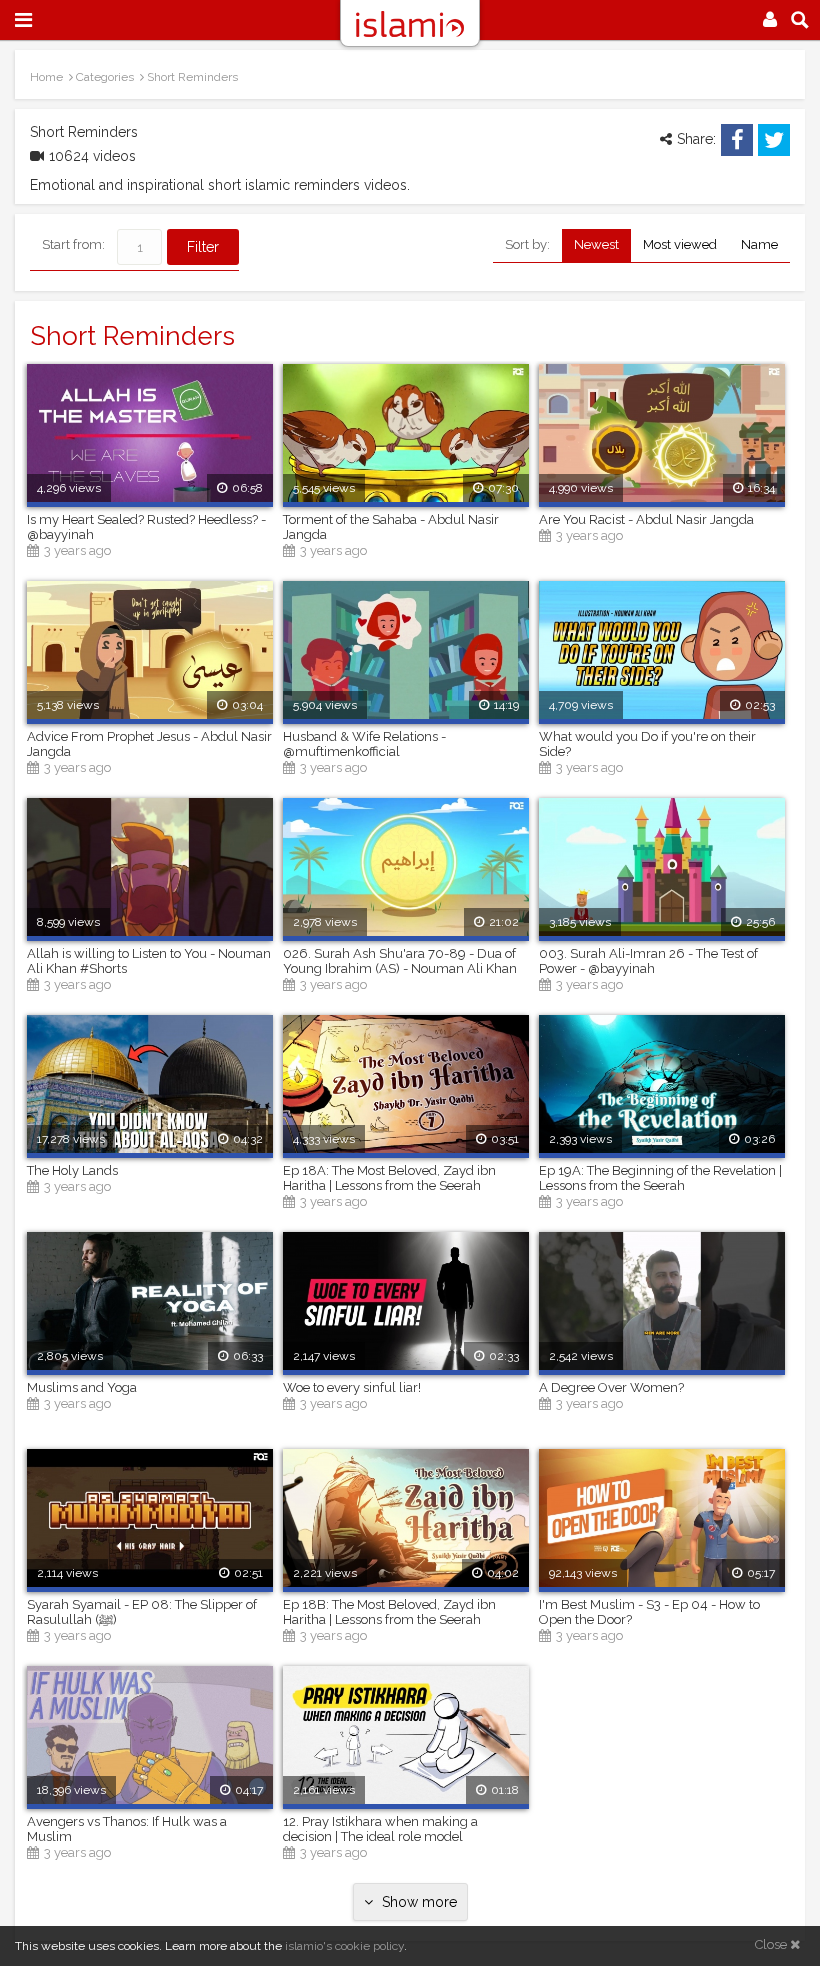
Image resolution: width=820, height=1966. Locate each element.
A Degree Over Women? (611, 1387)
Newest (596, 244)
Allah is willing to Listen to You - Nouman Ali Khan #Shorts (149, 961)
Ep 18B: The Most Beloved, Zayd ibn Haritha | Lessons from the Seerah (389, 1612)
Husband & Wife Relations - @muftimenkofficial (364, 744)
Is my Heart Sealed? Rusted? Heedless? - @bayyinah (146, 527)
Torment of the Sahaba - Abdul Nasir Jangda (391, 527)
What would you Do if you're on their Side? (647, 744)
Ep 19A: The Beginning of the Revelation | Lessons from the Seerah (660, 1178)
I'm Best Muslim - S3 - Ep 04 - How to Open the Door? (649, 1612)
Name (759, 244)
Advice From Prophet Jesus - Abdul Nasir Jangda (149, 744)
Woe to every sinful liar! (352, 1387)
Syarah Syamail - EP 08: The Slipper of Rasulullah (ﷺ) (142, 1612)
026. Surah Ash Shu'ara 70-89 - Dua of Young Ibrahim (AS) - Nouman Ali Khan (400, 961)
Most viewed (680, 244)
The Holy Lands (72, 1170)
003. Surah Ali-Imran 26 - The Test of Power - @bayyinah (648, 961)
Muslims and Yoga (82, 1387)
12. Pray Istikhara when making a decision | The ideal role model (380, 1829)
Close (772, 1944)
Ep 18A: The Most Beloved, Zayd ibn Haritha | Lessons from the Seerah (389, 1178)
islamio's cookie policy (344, 1946)
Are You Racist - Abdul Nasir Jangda (646, 519)
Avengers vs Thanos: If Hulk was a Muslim (127, 1829)
